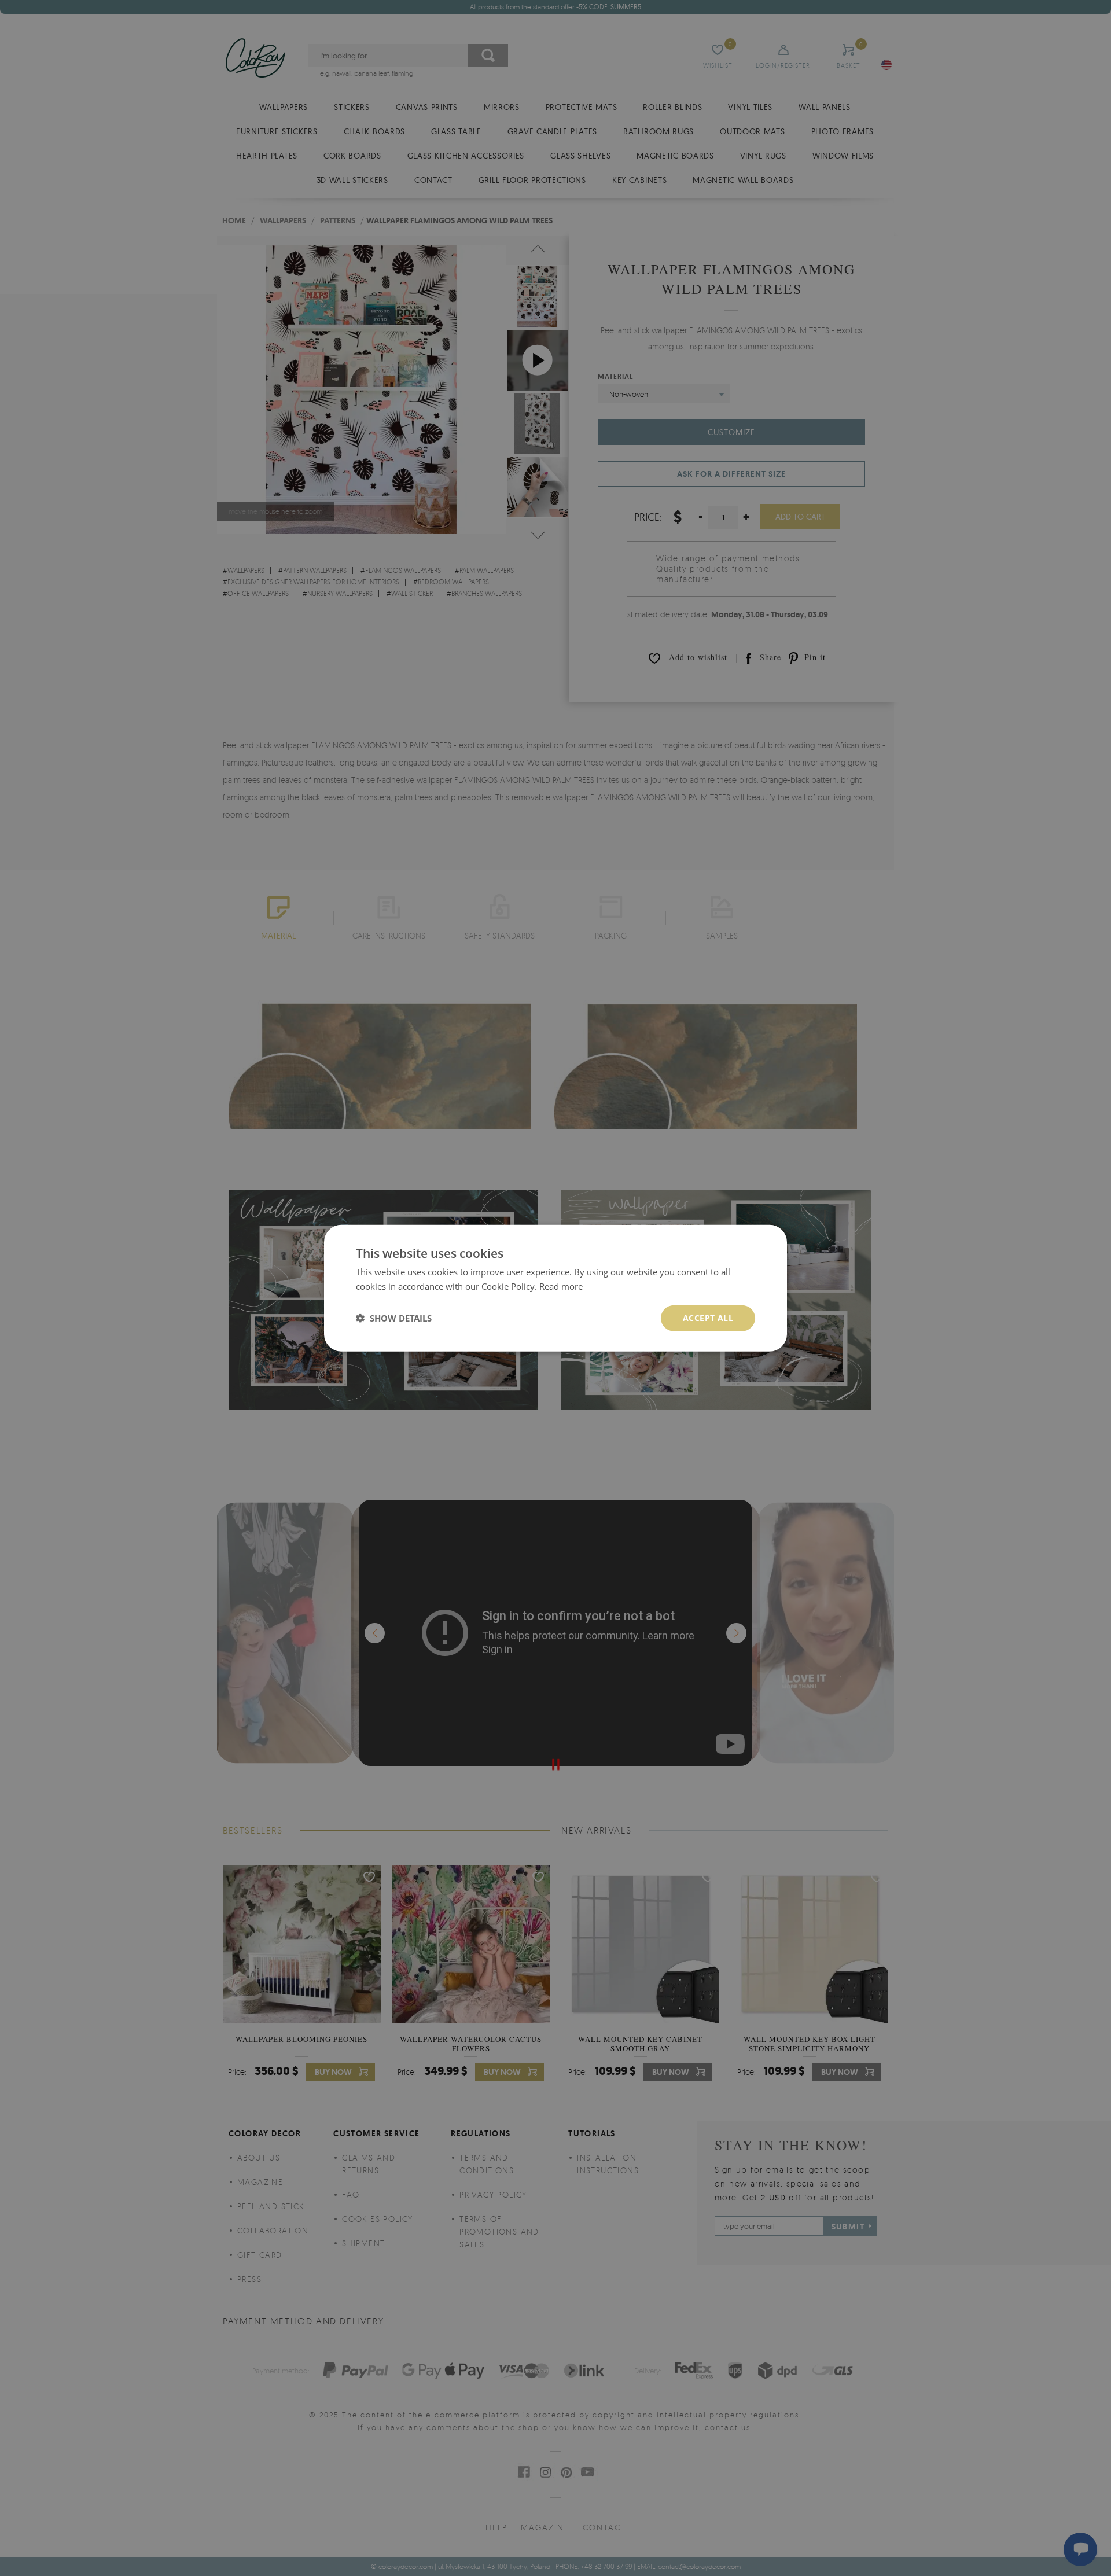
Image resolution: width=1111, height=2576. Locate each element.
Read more (561, 1286)
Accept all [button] (708, 1318)
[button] (394, 1318)
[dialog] (555, 1288)
